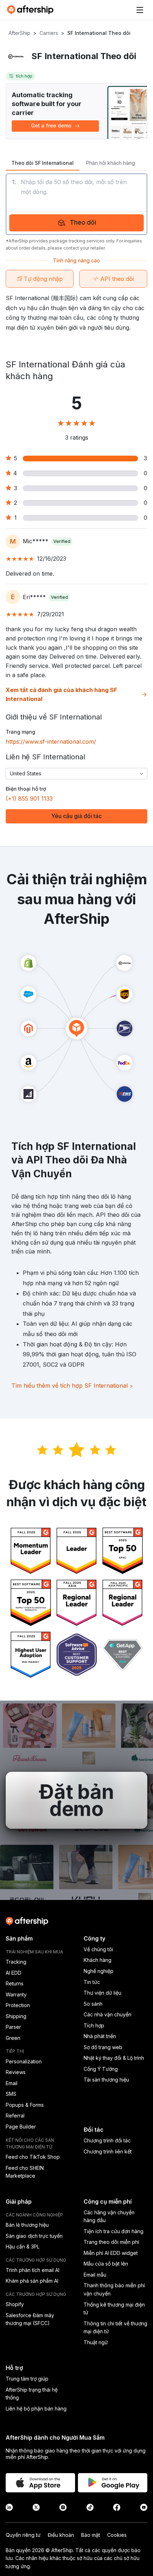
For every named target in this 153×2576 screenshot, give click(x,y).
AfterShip (19, 33)
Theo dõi (83, 222)
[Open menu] (140, 10)
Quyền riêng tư (23, 2535)
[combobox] (76, 774)
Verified (62, 541)
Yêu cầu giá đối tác (76, 816)
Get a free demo (51, 125)
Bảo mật (91, 2535)
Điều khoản (61, 2535)
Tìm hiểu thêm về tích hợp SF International (72, 1386)
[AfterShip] (32, 10)
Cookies (117, 2535)
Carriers (49, 33)
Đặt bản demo (76, 1800)
